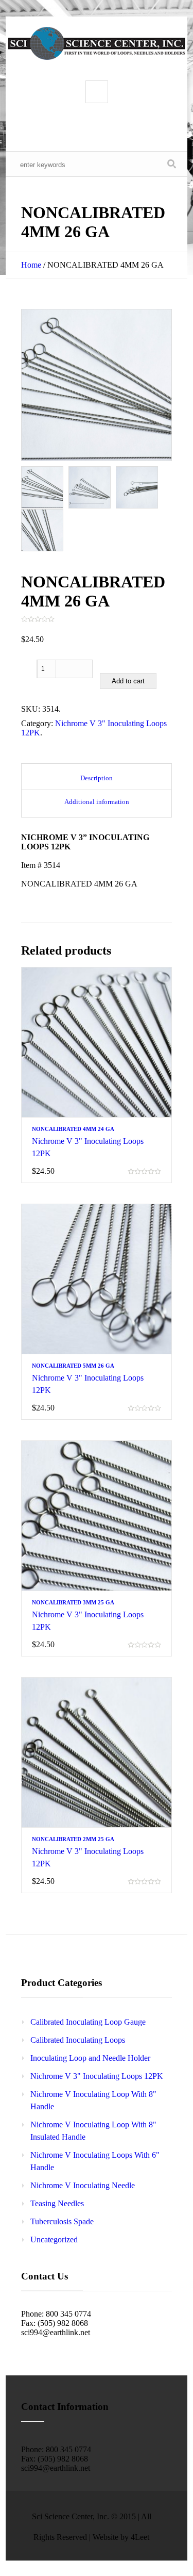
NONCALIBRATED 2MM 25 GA (73, 1839)
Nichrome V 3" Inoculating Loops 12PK (97, 2076)
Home (31, 265)
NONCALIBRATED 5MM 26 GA (73, 1366)
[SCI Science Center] (97, 43)
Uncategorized (54, 2239)
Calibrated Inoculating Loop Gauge (88, 2022)
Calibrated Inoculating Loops (78, 2040)
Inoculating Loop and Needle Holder (90, 2058)
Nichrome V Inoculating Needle (83, 2185)
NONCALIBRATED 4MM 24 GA (73, 1129)
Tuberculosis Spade (62, 2221)
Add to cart (128, 681)
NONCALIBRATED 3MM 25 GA (73, 1602)
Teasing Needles (57, 2203)
